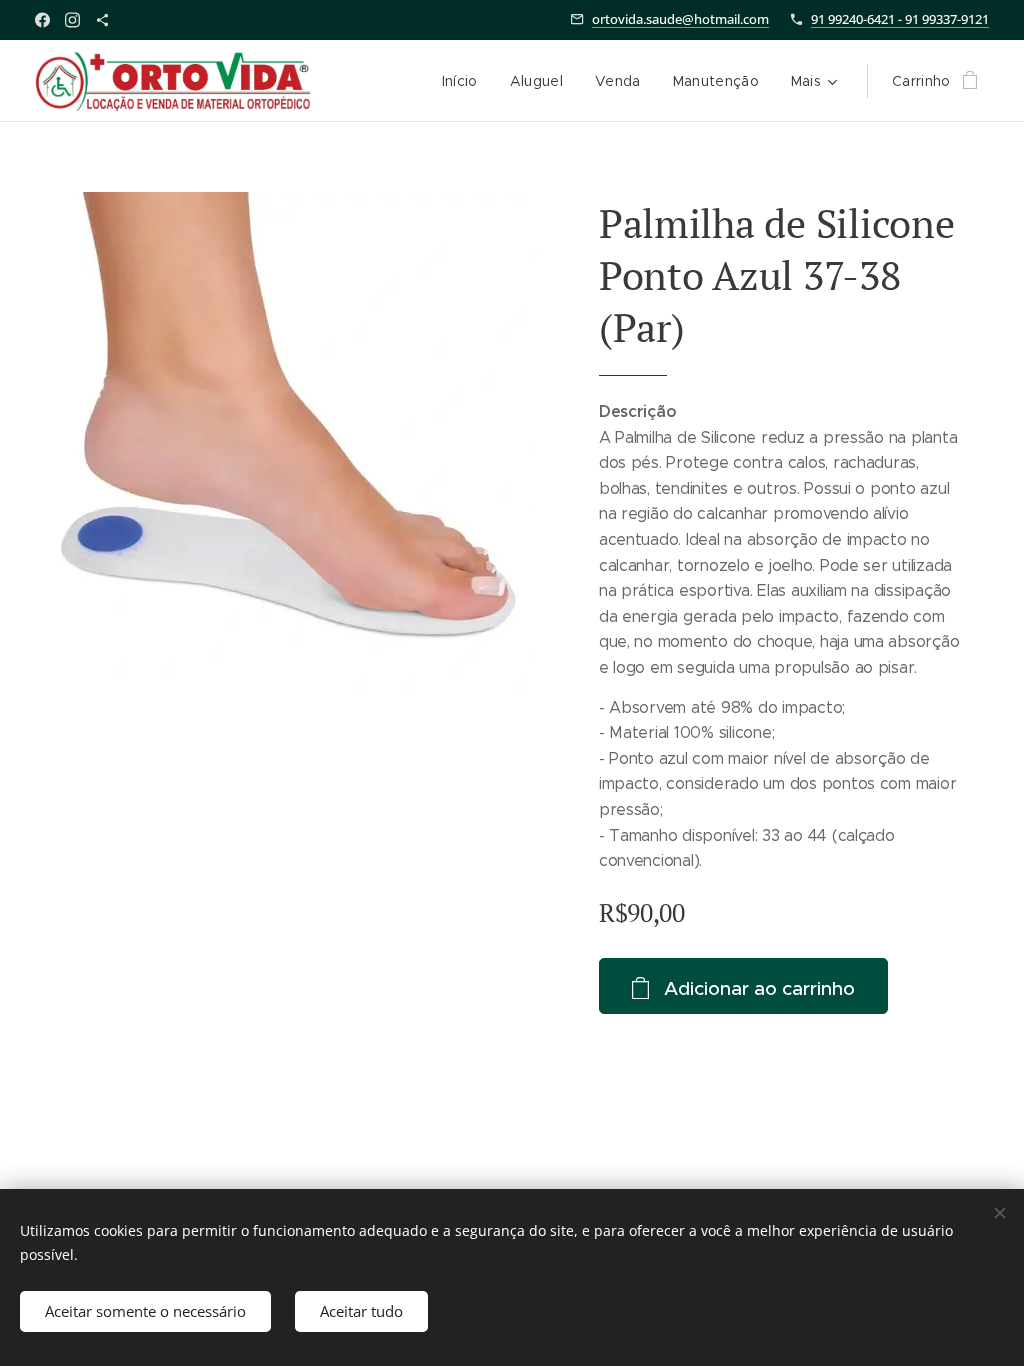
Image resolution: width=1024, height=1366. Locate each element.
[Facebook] (42, 20)
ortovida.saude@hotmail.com (680, 19)
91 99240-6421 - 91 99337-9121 (900, 19)
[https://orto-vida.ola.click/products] (102, 20)
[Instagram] (72, 20)
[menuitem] (465, 81)
